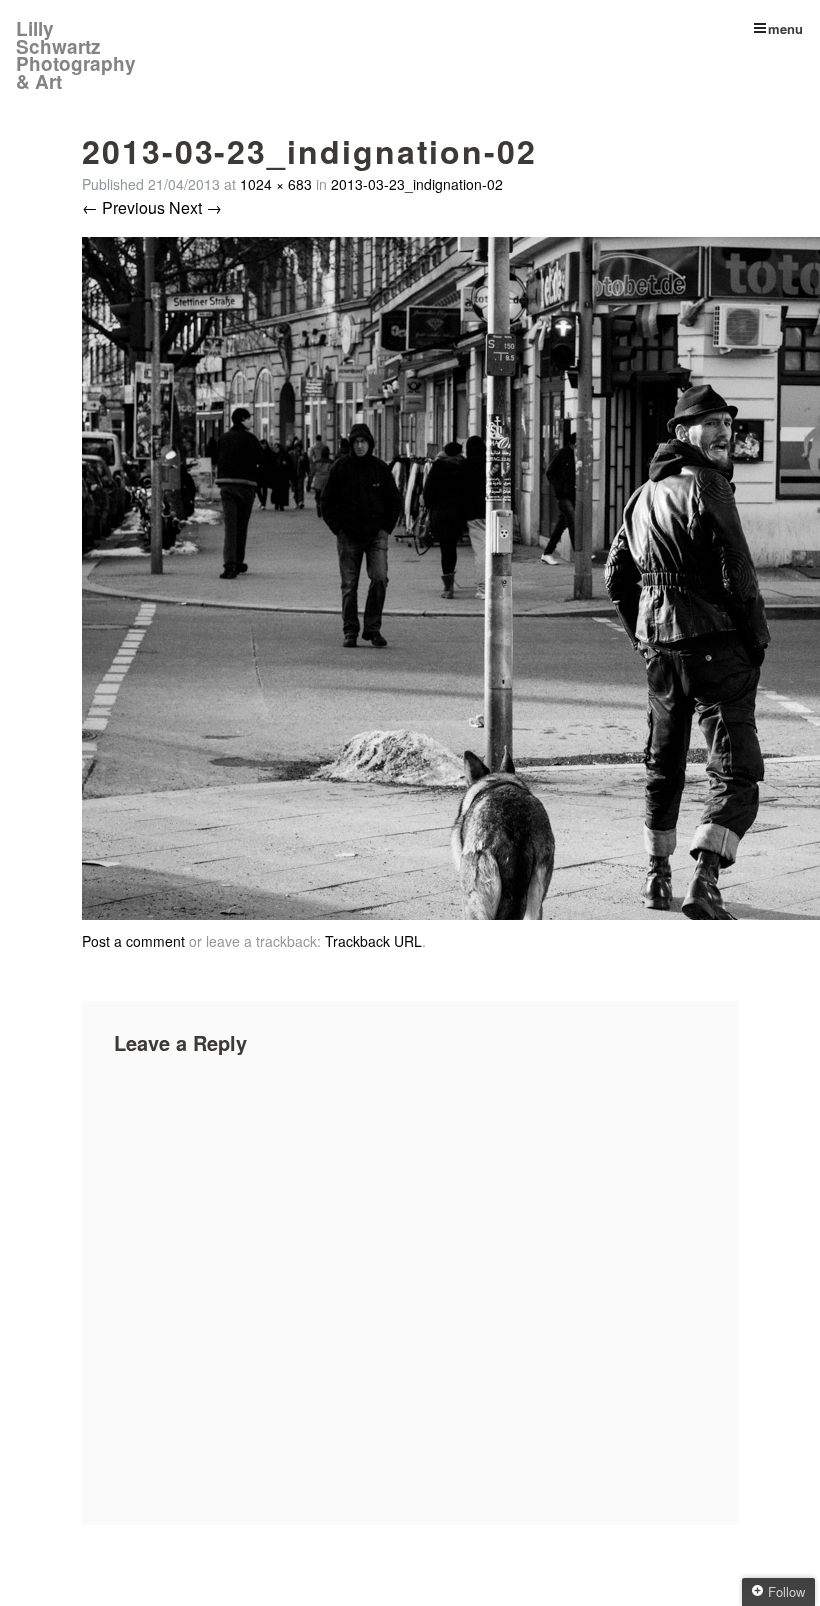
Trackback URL (373, 941)
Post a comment (133, 941)
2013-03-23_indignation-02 (417, 184)
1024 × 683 (276, 184)
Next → (195, 207)
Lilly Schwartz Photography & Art (76, 55)
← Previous (123, 207)
